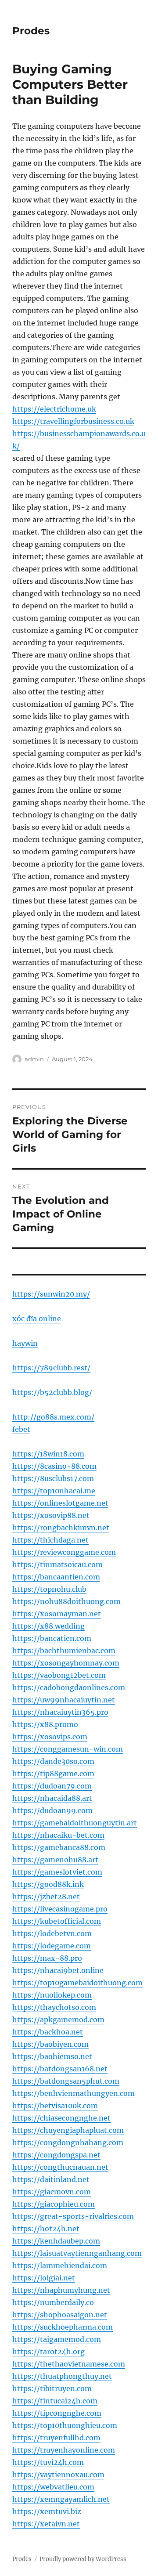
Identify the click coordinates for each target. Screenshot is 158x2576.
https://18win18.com (48, 1454)
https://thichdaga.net (50, 1540)
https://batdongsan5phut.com (66, 2081)
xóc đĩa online (37, 1319)
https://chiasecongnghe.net (61, 2118)
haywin (25, 1343)
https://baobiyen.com (50, 2044)
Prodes (31, 31)
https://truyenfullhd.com (56, 2438)
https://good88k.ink (48, 1884)
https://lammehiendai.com (60, 2265)
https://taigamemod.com (57, 2339)
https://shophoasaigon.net (60, 2315)
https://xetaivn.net (46, 2524)
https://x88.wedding (48, 1626)
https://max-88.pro (47, 1958)
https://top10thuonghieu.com (65, 2425)
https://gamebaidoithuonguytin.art (75, 1823)
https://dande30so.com (53, 1761)
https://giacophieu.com (54, 2204)
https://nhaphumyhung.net (61, 2290)
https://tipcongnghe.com (57, 2413)
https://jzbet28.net (46, 1897)
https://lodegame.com (52, 1946)
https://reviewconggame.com (64, 1552)
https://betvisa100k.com (55, 2106)
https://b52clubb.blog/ (52, 1392)
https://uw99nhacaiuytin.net (64, 1700)
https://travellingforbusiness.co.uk (73, 421)
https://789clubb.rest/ (51, 1368)
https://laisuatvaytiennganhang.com (77, 2253)
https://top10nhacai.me (54, 1491)
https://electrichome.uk (54, 409)
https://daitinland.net (51, 2179)
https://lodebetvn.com (52, 1933)
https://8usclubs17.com (53, 1478)
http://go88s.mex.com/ (53, 1417)
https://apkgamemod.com (58, 2020)
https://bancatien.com (52, 1638)
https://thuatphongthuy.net (62, 2376)
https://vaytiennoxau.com (58, 2475)
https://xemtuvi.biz (47, 2511)
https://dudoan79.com (52, 1786)
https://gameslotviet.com (57, 1872)
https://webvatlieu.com (53, 2487)
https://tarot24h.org (48, 2352)
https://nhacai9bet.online (58, 1970)
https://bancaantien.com (56, 1577)
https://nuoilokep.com (52, 1995)
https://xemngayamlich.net (61, 2499)
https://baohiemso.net (52, 2056)
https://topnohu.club (49, 1589)
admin (34, 1059)
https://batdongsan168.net (60, 2069)
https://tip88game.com (53, 1774)
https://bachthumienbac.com (64, 1651)
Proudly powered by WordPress (83, 2559)
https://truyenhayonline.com (64, 2450)
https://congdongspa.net (56, 2155)
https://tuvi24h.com (48, 2462)
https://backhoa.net (48, 2032)
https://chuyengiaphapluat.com (68, 2130)
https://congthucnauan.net (60, 2167)
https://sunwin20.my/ (51, 1294)
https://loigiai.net (44, 2278)
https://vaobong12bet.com (59, 1675)
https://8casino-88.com (54, 1466)
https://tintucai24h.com (55, 2401)
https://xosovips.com (50, 1737)
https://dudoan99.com (52, 1810)
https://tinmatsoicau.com (57, 1564)
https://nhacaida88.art (52, 1798)
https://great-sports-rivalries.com (73, 2216)
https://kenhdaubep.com (56, 2241)
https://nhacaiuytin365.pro (60, 1712)
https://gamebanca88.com (59, 1847)
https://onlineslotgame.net (60, 1503)
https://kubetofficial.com (57, 1921)
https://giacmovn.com (52, 2192)
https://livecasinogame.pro (60, 1909)
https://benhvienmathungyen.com (74, 2093)
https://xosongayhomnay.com (66, 1663)
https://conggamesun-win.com (68, 1749)
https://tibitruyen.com (52, 2388)
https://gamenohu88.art (55, 1860)
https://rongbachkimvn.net (61, 1528)
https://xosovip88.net (51, 1515)
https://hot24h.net (46, 2229)
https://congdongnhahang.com (68, 2142)
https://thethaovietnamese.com (69, 2364)
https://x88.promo (45, 1724)
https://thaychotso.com (54, 2007)
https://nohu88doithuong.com (66, 1601)
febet (21, 1429)
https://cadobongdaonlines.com (69, 1687)
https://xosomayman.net (57, 1614)
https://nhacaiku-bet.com (58, 1835)
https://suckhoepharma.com (63, 2327)
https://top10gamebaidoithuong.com (77, 1983)
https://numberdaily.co (53, 2302)
